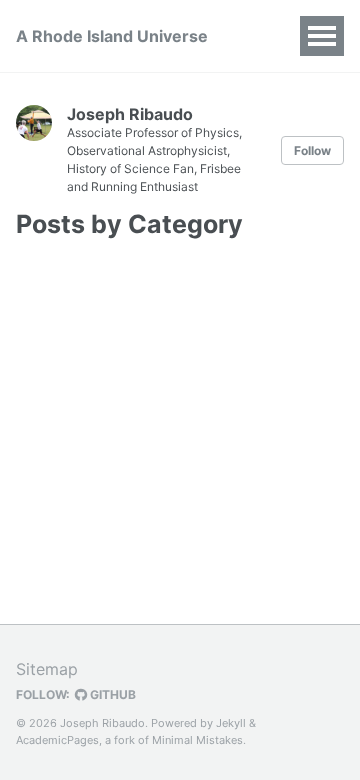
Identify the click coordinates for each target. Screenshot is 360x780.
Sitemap (47, 669)
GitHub (111, 694)
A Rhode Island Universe (112, 36)
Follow (312, 150)
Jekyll (231, 723)
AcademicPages (57, 740)
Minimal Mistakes (197, 740)
